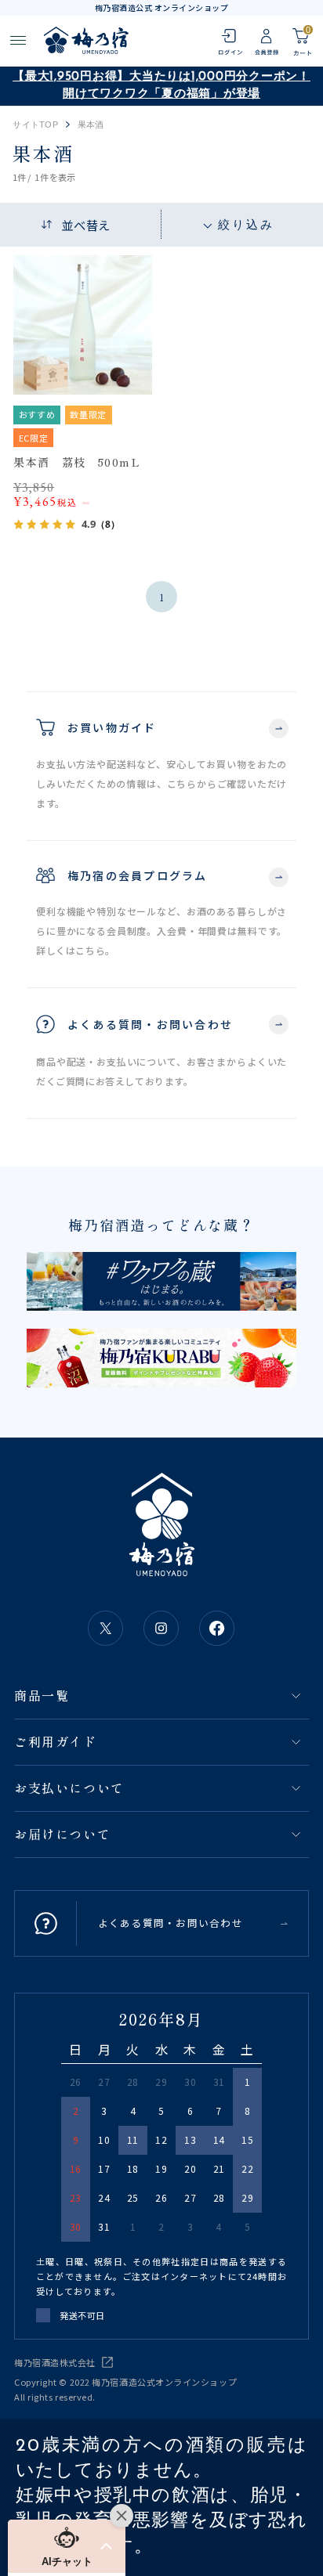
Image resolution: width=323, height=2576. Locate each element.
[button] (67, 2546)
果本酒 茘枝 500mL (77, 462)
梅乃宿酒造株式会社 (55, 2362)
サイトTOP (35, 125)
